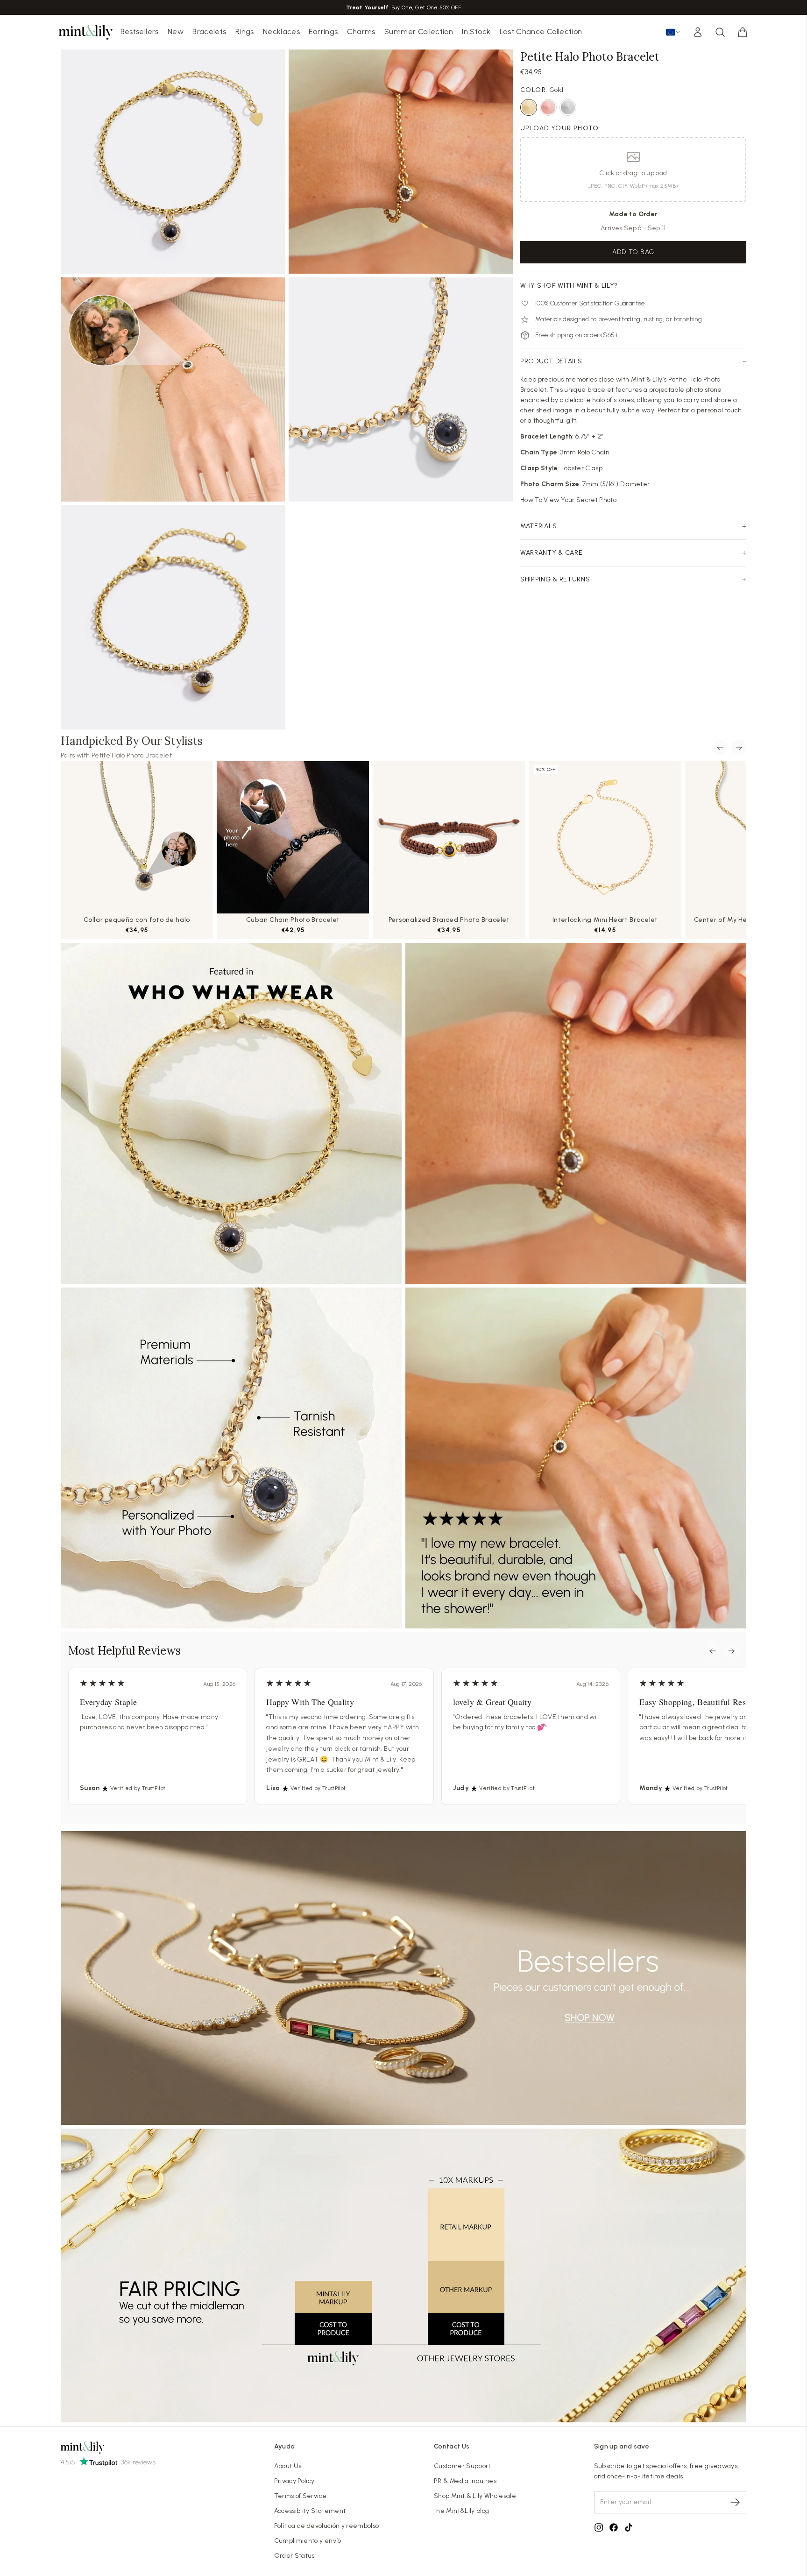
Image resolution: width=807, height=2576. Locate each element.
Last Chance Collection (541, 32)
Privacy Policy (294, 2481)
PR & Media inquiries (465, 2481)
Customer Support (462, 2466)
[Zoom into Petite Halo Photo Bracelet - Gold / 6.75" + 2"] (173, 162)
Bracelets (209, 32)
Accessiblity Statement (310, 2511)
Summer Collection (419, 32)
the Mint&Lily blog (461, 2511)
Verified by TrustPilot (138, 1788)
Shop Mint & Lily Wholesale (475, 2496)
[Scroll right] (739, 747)
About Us (288, 2466)
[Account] (698, 32)
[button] (743, 32)
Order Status (294, 2556)
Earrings (323, 32)
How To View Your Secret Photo (568, 500)
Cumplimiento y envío (308, 2541)
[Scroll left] (720, 747)
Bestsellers (140, 32)
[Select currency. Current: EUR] (673, 32)
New (176, 32)
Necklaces (281, 32)
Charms (361, 32)
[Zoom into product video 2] (401, 162)
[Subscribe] (735, 2502)
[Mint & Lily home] (86, 32)
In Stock (476, 32)
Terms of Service (301, 2496)
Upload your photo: (561, 128)
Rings (245, 32)
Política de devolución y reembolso (327, 2526)
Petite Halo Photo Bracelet (132, 755)
